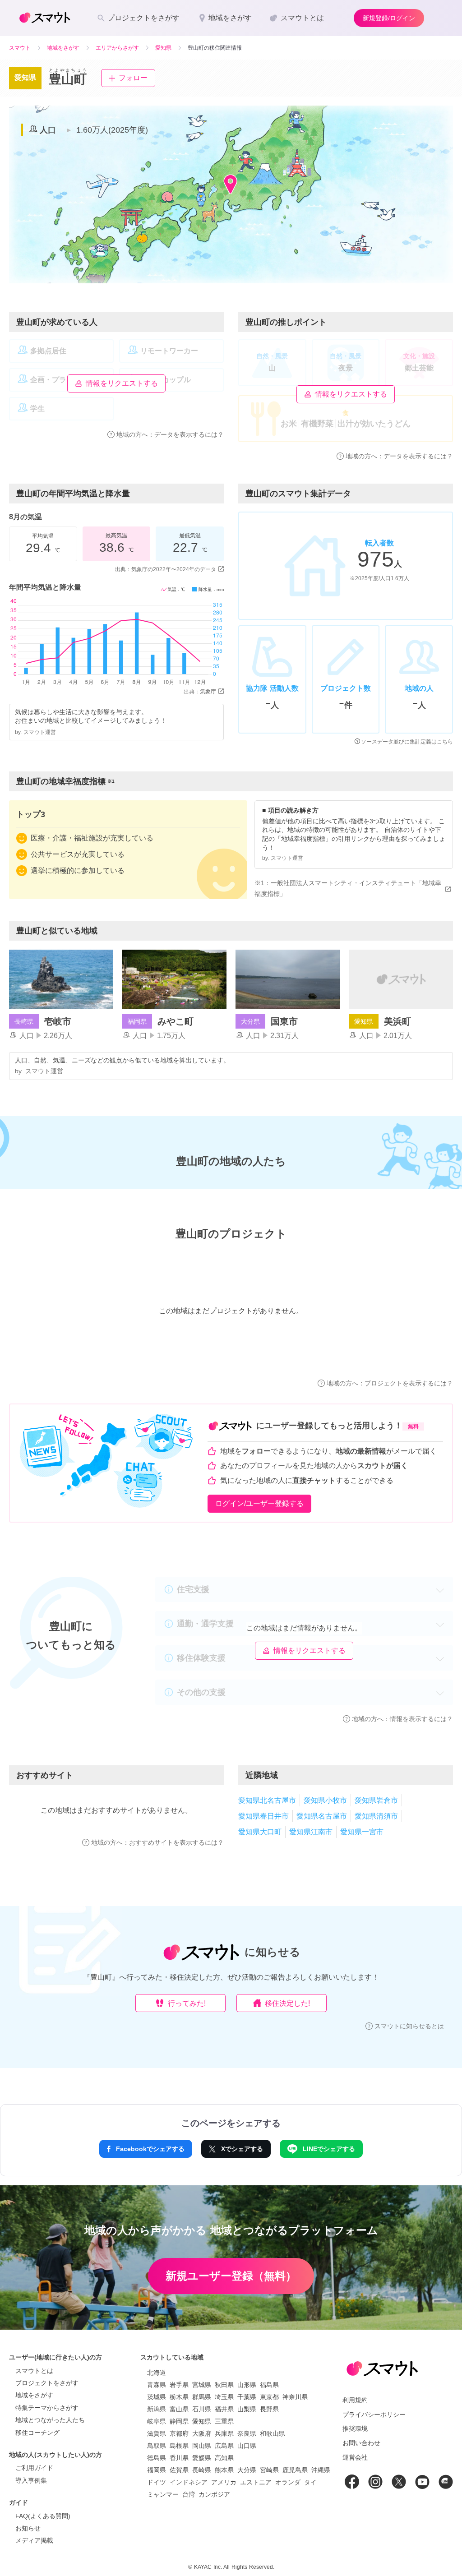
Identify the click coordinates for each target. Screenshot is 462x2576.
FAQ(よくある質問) (43, 2516)
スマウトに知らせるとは (409, 2026)
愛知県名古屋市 (322, 1816)
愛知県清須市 (376, 1816)
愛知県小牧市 (325, 1800)
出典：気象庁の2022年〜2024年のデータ (166, 569)
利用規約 (355, 2400)
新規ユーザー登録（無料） (231, 2276)
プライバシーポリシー (374, 2414)
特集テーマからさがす (47, 2408)
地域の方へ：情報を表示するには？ (402, 1719)
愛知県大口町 (260, 1832)
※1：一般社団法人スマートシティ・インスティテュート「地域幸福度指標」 (348, 888)
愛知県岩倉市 (376, 1800)
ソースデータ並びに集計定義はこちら (407, 742)
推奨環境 (355, 2428)
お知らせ (28, 2528)
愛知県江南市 (311, 1832)
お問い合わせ (361, 2443)
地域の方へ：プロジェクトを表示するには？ (390, 1383)
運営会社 (355, 2457)
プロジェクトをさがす (47, 2383)
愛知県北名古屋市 (267, 1800)
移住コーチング (37, 2433)
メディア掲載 (34, 2540)
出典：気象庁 (200, 692)
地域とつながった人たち (50, 2420)
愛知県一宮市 (362, 1832)
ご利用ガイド (34, 2468)
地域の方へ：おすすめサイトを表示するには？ (157, 1842)
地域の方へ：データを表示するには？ (170, 434)
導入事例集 (31, 2480)
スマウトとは (34, 2371)
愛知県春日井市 (263, 1816)
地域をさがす (34, 2395)
